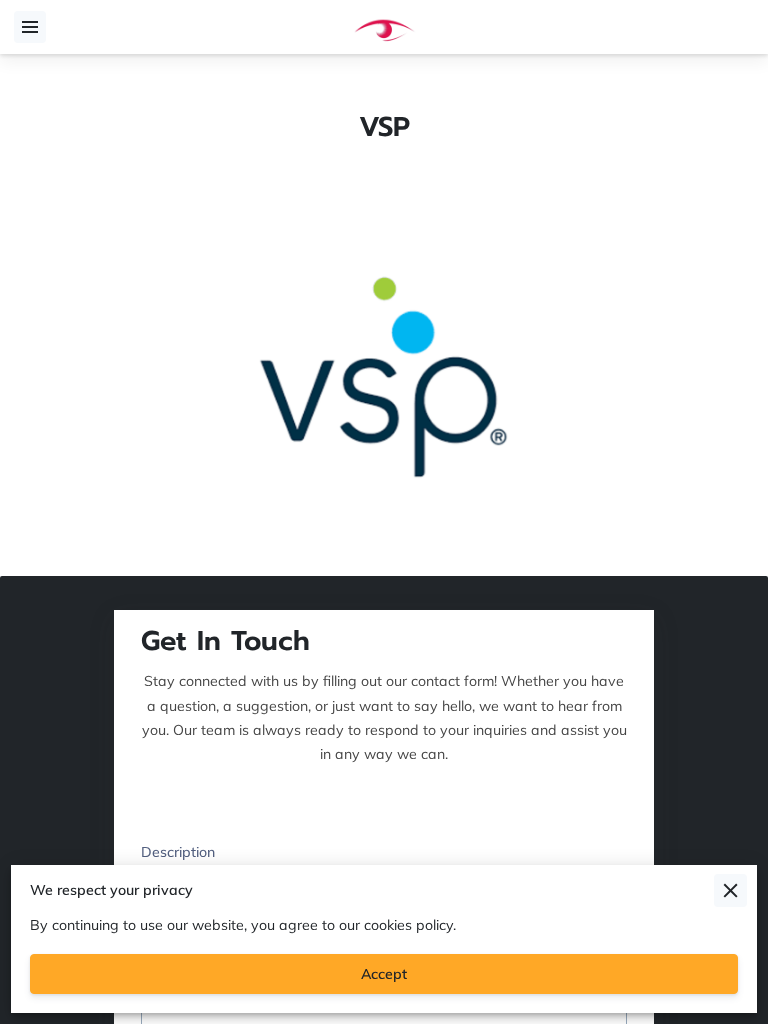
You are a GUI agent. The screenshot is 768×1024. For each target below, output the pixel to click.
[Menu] (30, 27)
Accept (384, 974)
